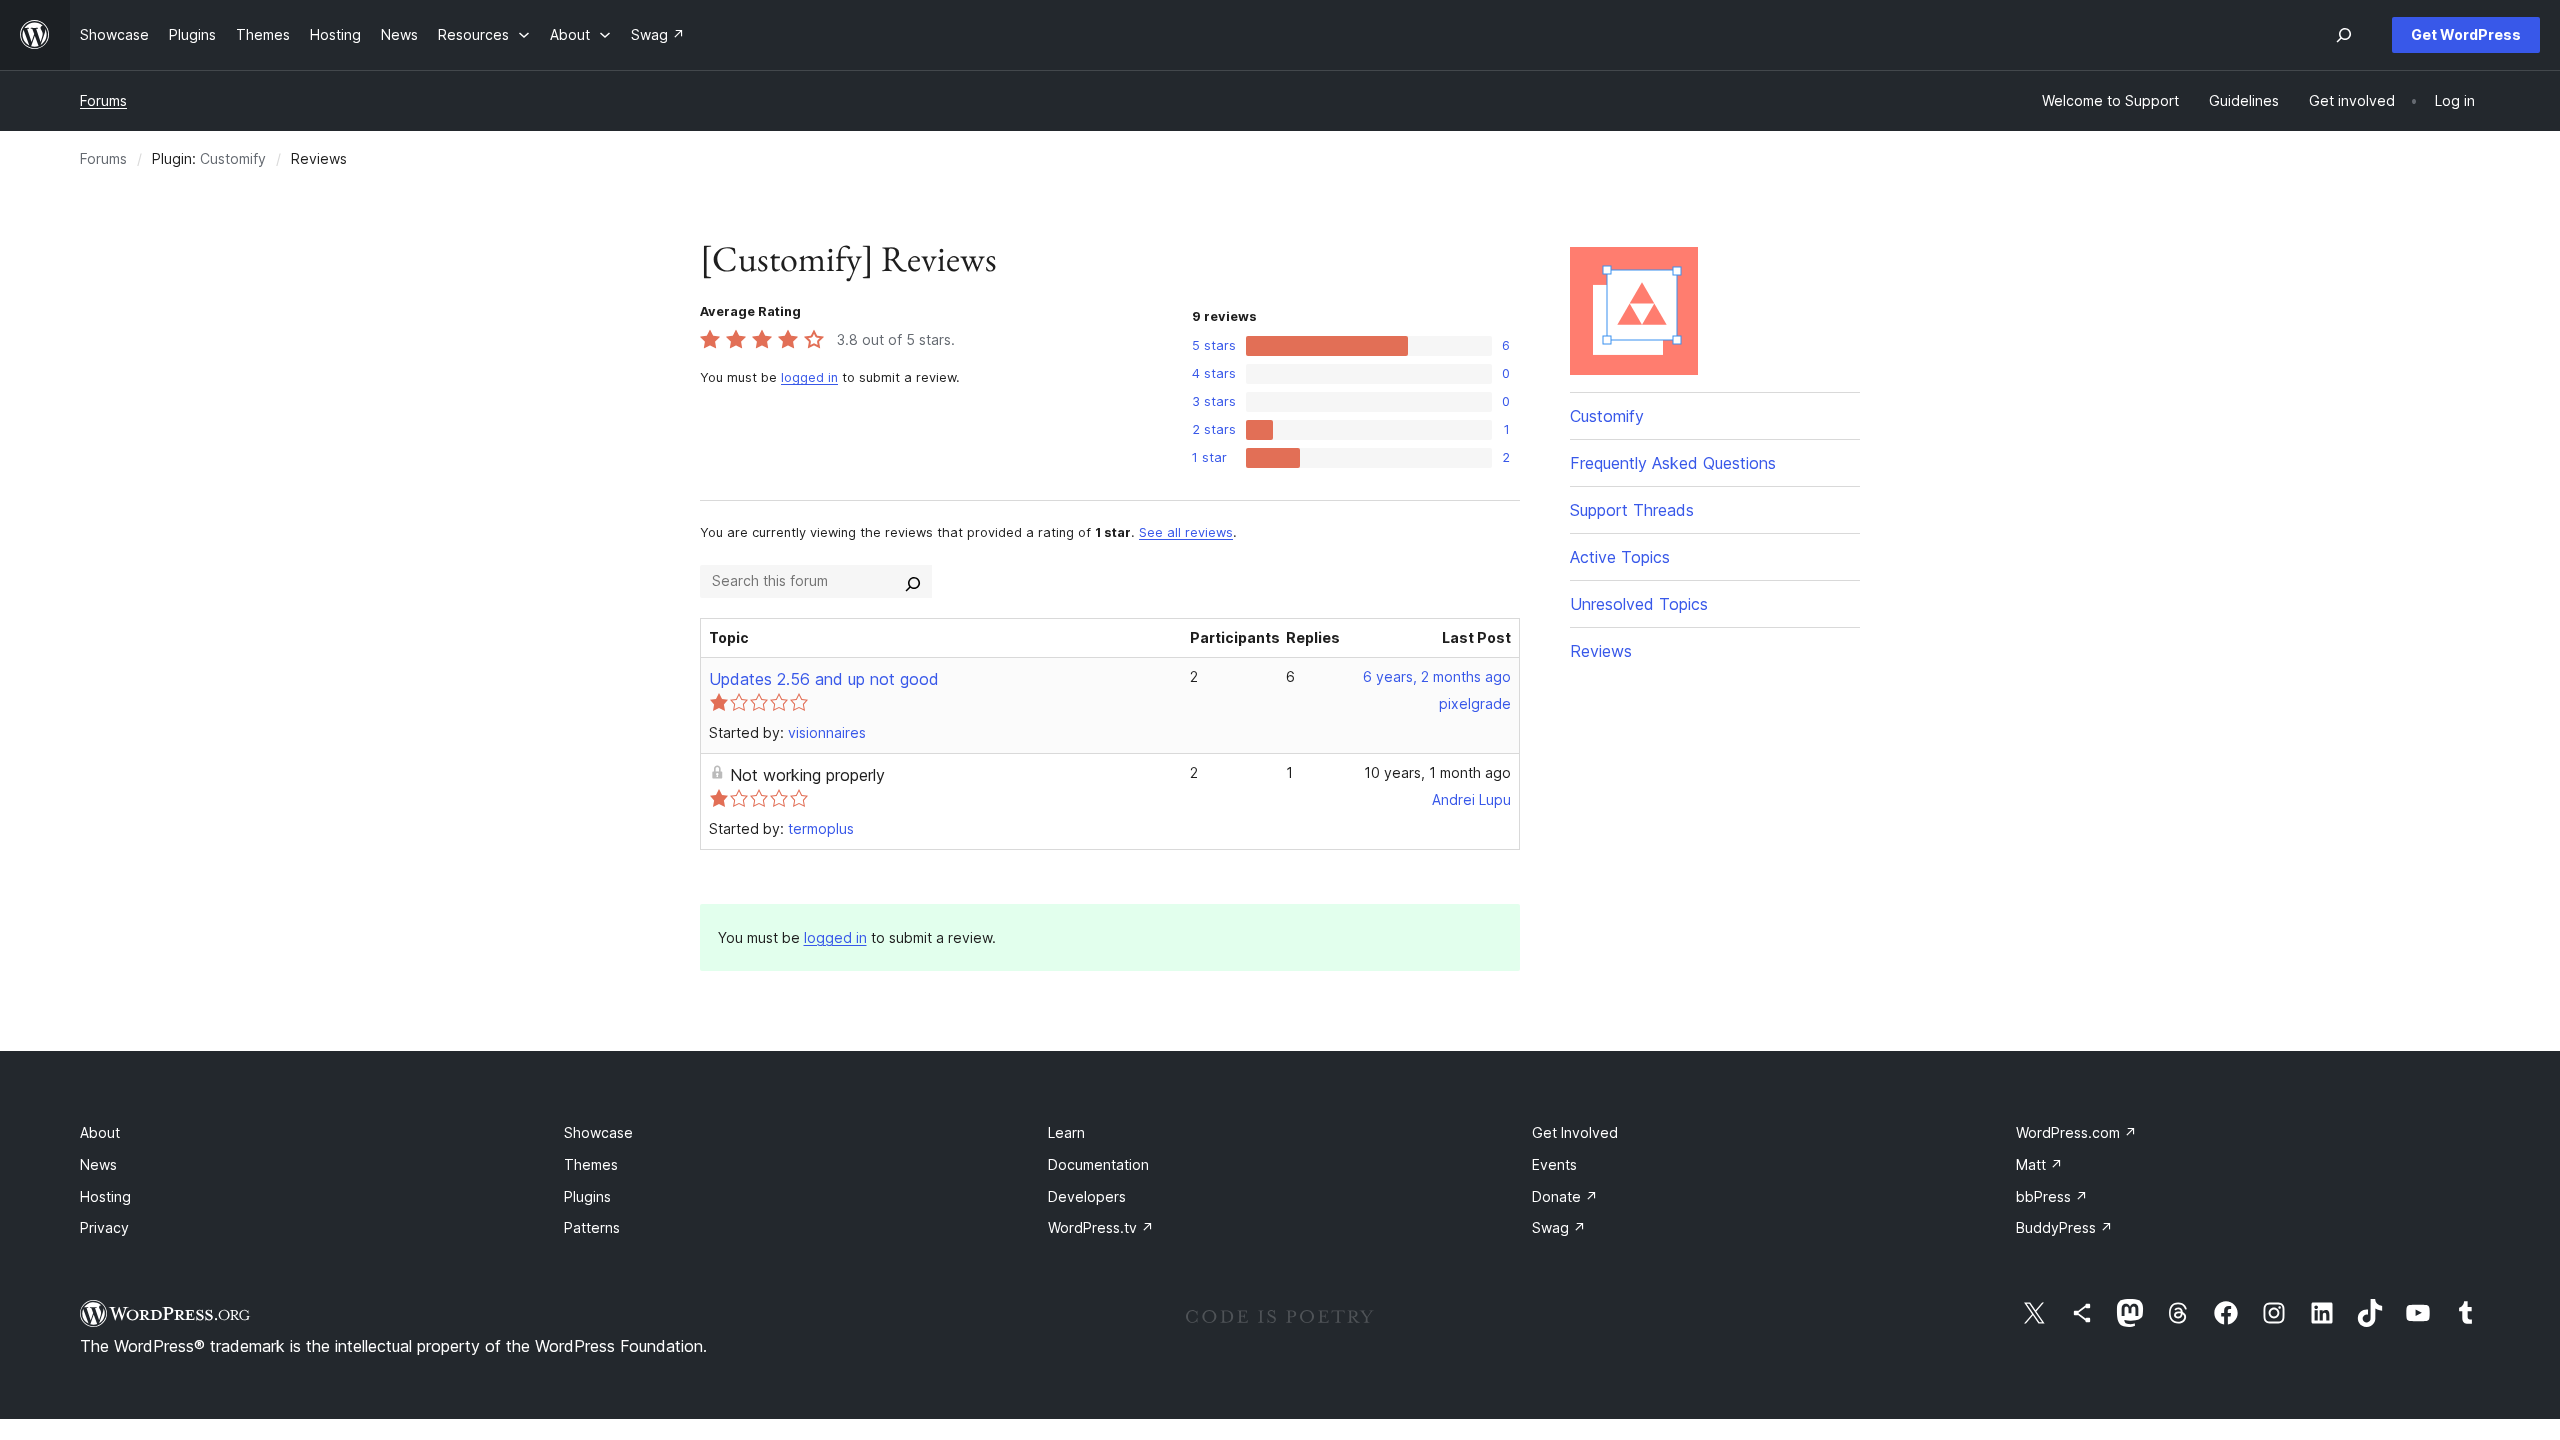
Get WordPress (2466, 34)
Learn (1066, 1132)
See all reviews (1186, 532)
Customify (233, 158)
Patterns (592, 1227)
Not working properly (807, 775)
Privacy (104, 1227)
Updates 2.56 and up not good (824, 679)
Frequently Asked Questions (1673, 463)
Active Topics (1620, 557)
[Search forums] (913, 581)
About (100, 1132)
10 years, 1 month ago (1437, 772)
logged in (809, 377)
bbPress (2052, 1196)
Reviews (1601, 651)
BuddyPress (2064, 1227)
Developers (1087, 1196)
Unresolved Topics (1639, 604)
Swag (1559, 1227)
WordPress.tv (1101, 1227)
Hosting (105, 1196)
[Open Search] (2344, 35)
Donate (1565, 1196)
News (98, 1164)
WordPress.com (2076, 1132)
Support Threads (1632, 510)
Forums (103, 100)
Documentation (1098, 1164)
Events (1554, 1164)
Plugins (587, 1196)
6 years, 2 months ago (1437, 676)
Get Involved (1575, 1132)
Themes (591, 1164)
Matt (2039, 1164)
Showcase (598, 1132)
